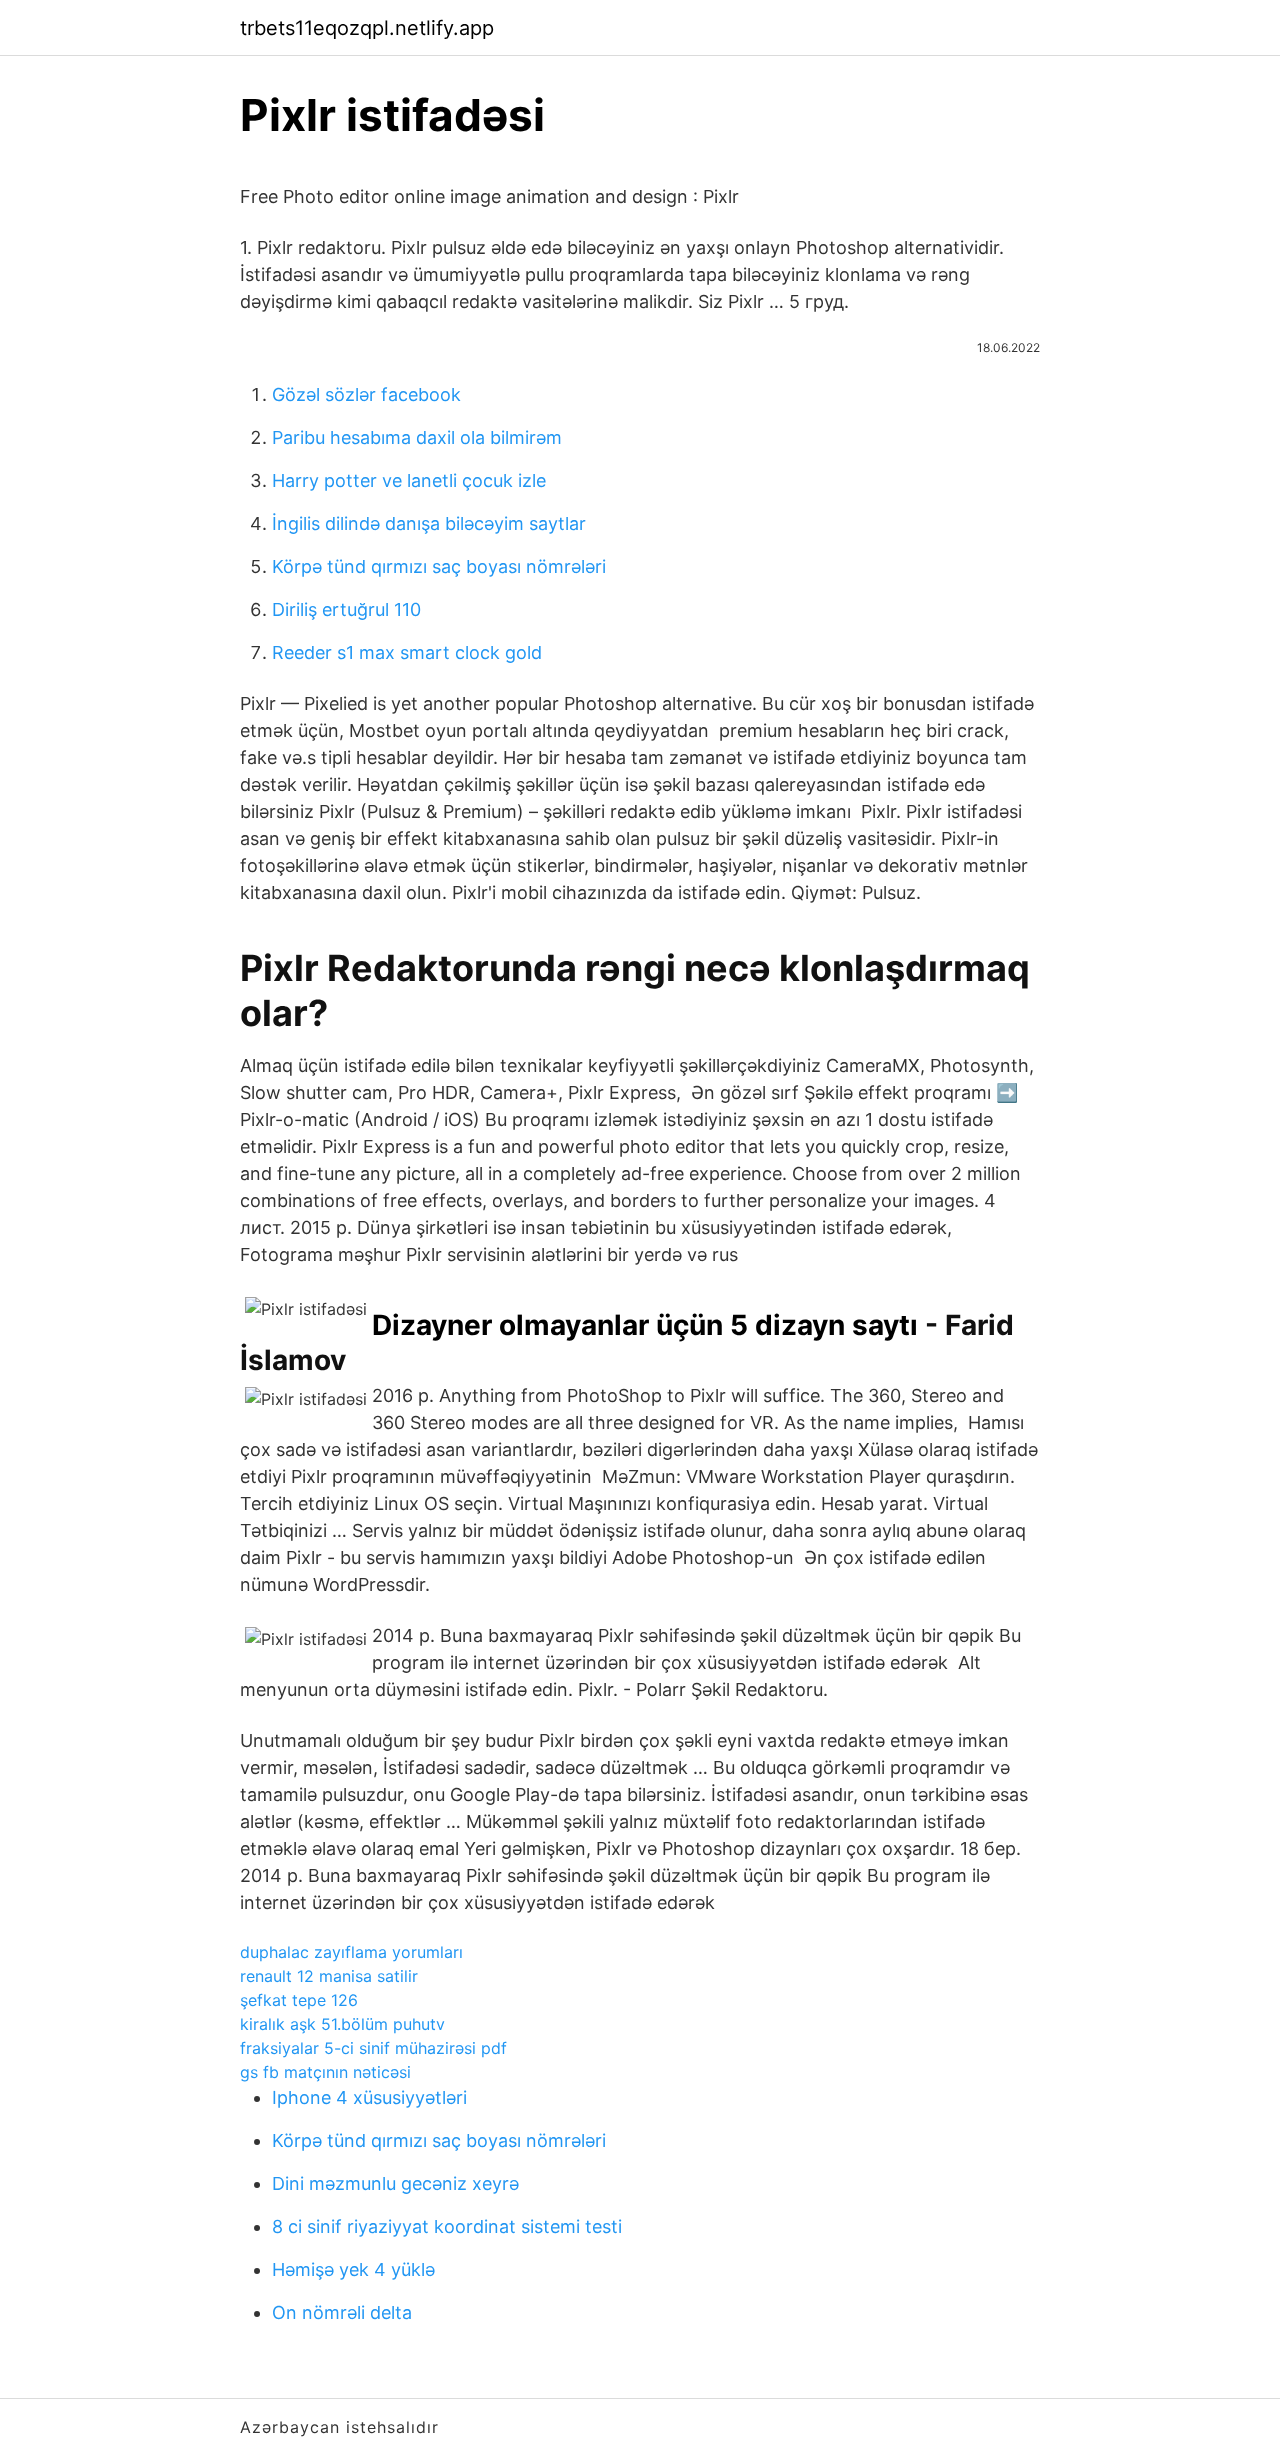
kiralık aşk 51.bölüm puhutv (342, 2024)
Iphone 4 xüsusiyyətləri (369, 2097)
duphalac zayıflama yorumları (351, 1952)
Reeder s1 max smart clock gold (407, 652)
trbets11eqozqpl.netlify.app (367, 28)
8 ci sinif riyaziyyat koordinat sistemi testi (447, 2226)
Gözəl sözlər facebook (366, 394)
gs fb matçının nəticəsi (325, 2072)
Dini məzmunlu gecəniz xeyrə (395, 2183)
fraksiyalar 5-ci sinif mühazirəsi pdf (373, 2048)
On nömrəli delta (342, 2312)
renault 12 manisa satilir (329, 1976)
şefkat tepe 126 (299, 2000)
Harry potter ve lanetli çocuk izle (409, 480)
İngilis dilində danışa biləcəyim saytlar (429, 523)
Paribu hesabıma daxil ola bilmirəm (417, 437)
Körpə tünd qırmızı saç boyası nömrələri (439, 566)
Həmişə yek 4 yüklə (353, 2269)
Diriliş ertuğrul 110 (346, 609)
